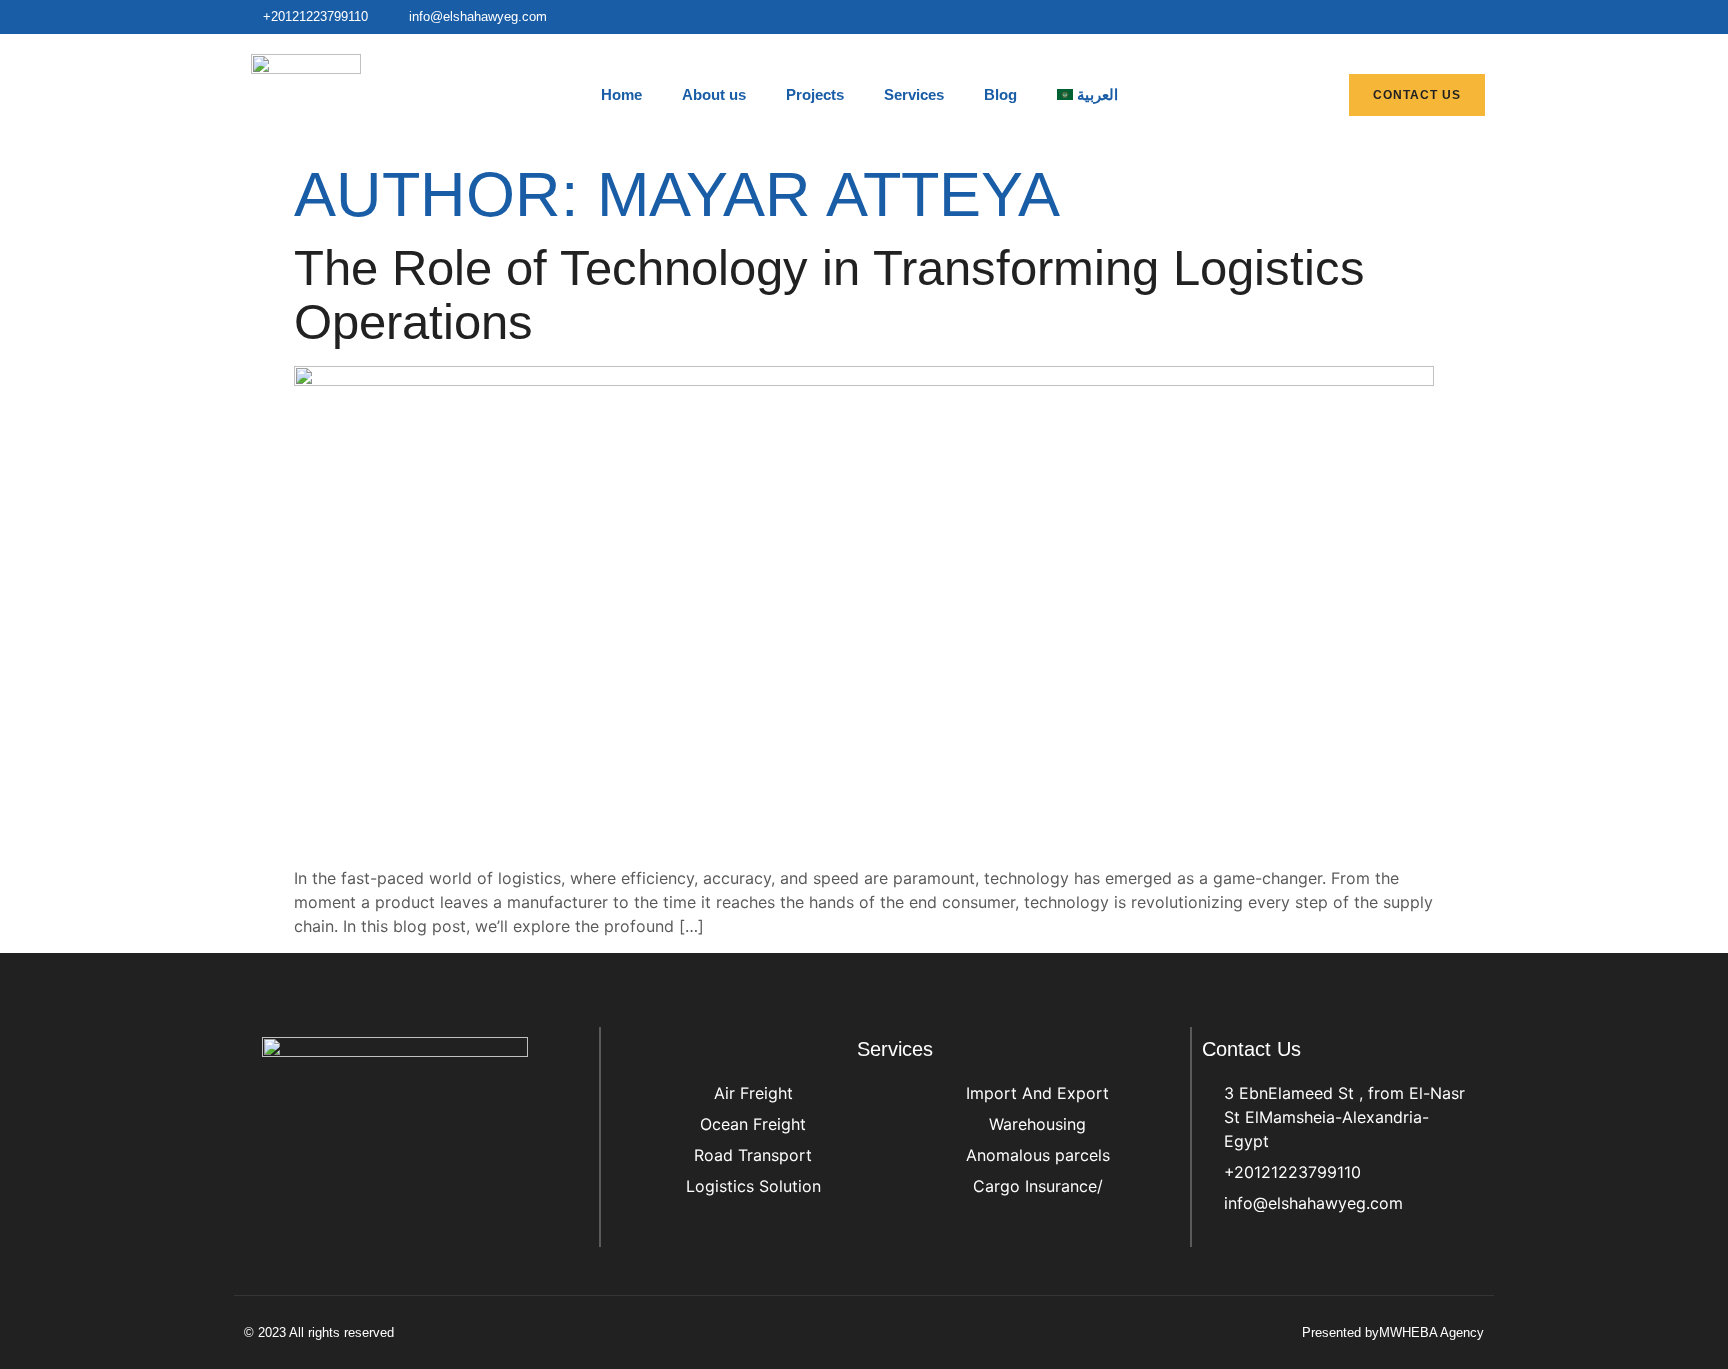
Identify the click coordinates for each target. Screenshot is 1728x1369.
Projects (815, 94)
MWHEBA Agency (1431, 1332)
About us (714, 94)
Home (621, 94)
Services (914, 94)
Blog (1000, 94)
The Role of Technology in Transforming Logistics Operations (829, 295)
